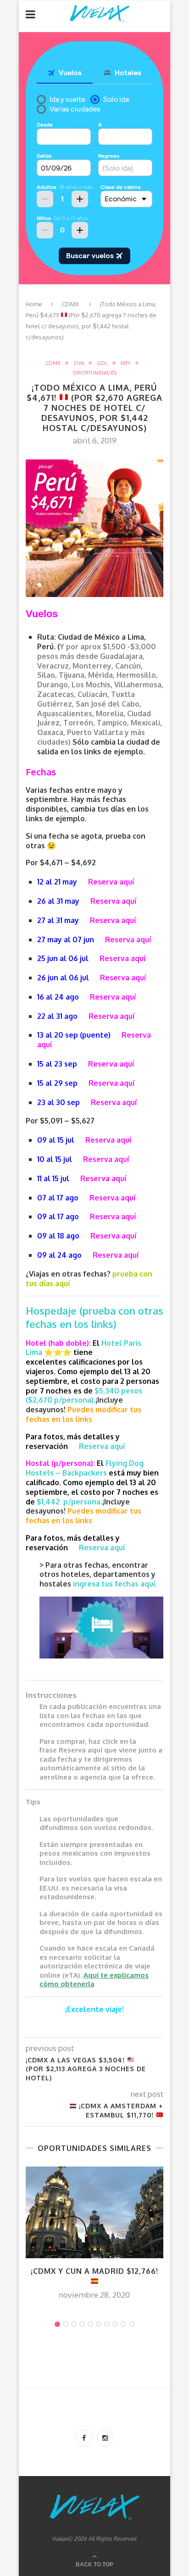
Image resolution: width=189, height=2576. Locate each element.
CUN (79, 363)
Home (34, 304)
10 (132, 2324)
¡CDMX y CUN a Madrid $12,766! (94, 2271)
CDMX (70, 304)
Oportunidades (95, 373)
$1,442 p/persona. (69, 1502)
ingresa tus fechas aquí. (115, 1584)
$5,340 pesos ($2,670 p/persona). (84, 1396)
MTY (126, 363)
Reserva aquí (111, 882)
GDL (102, 363)
